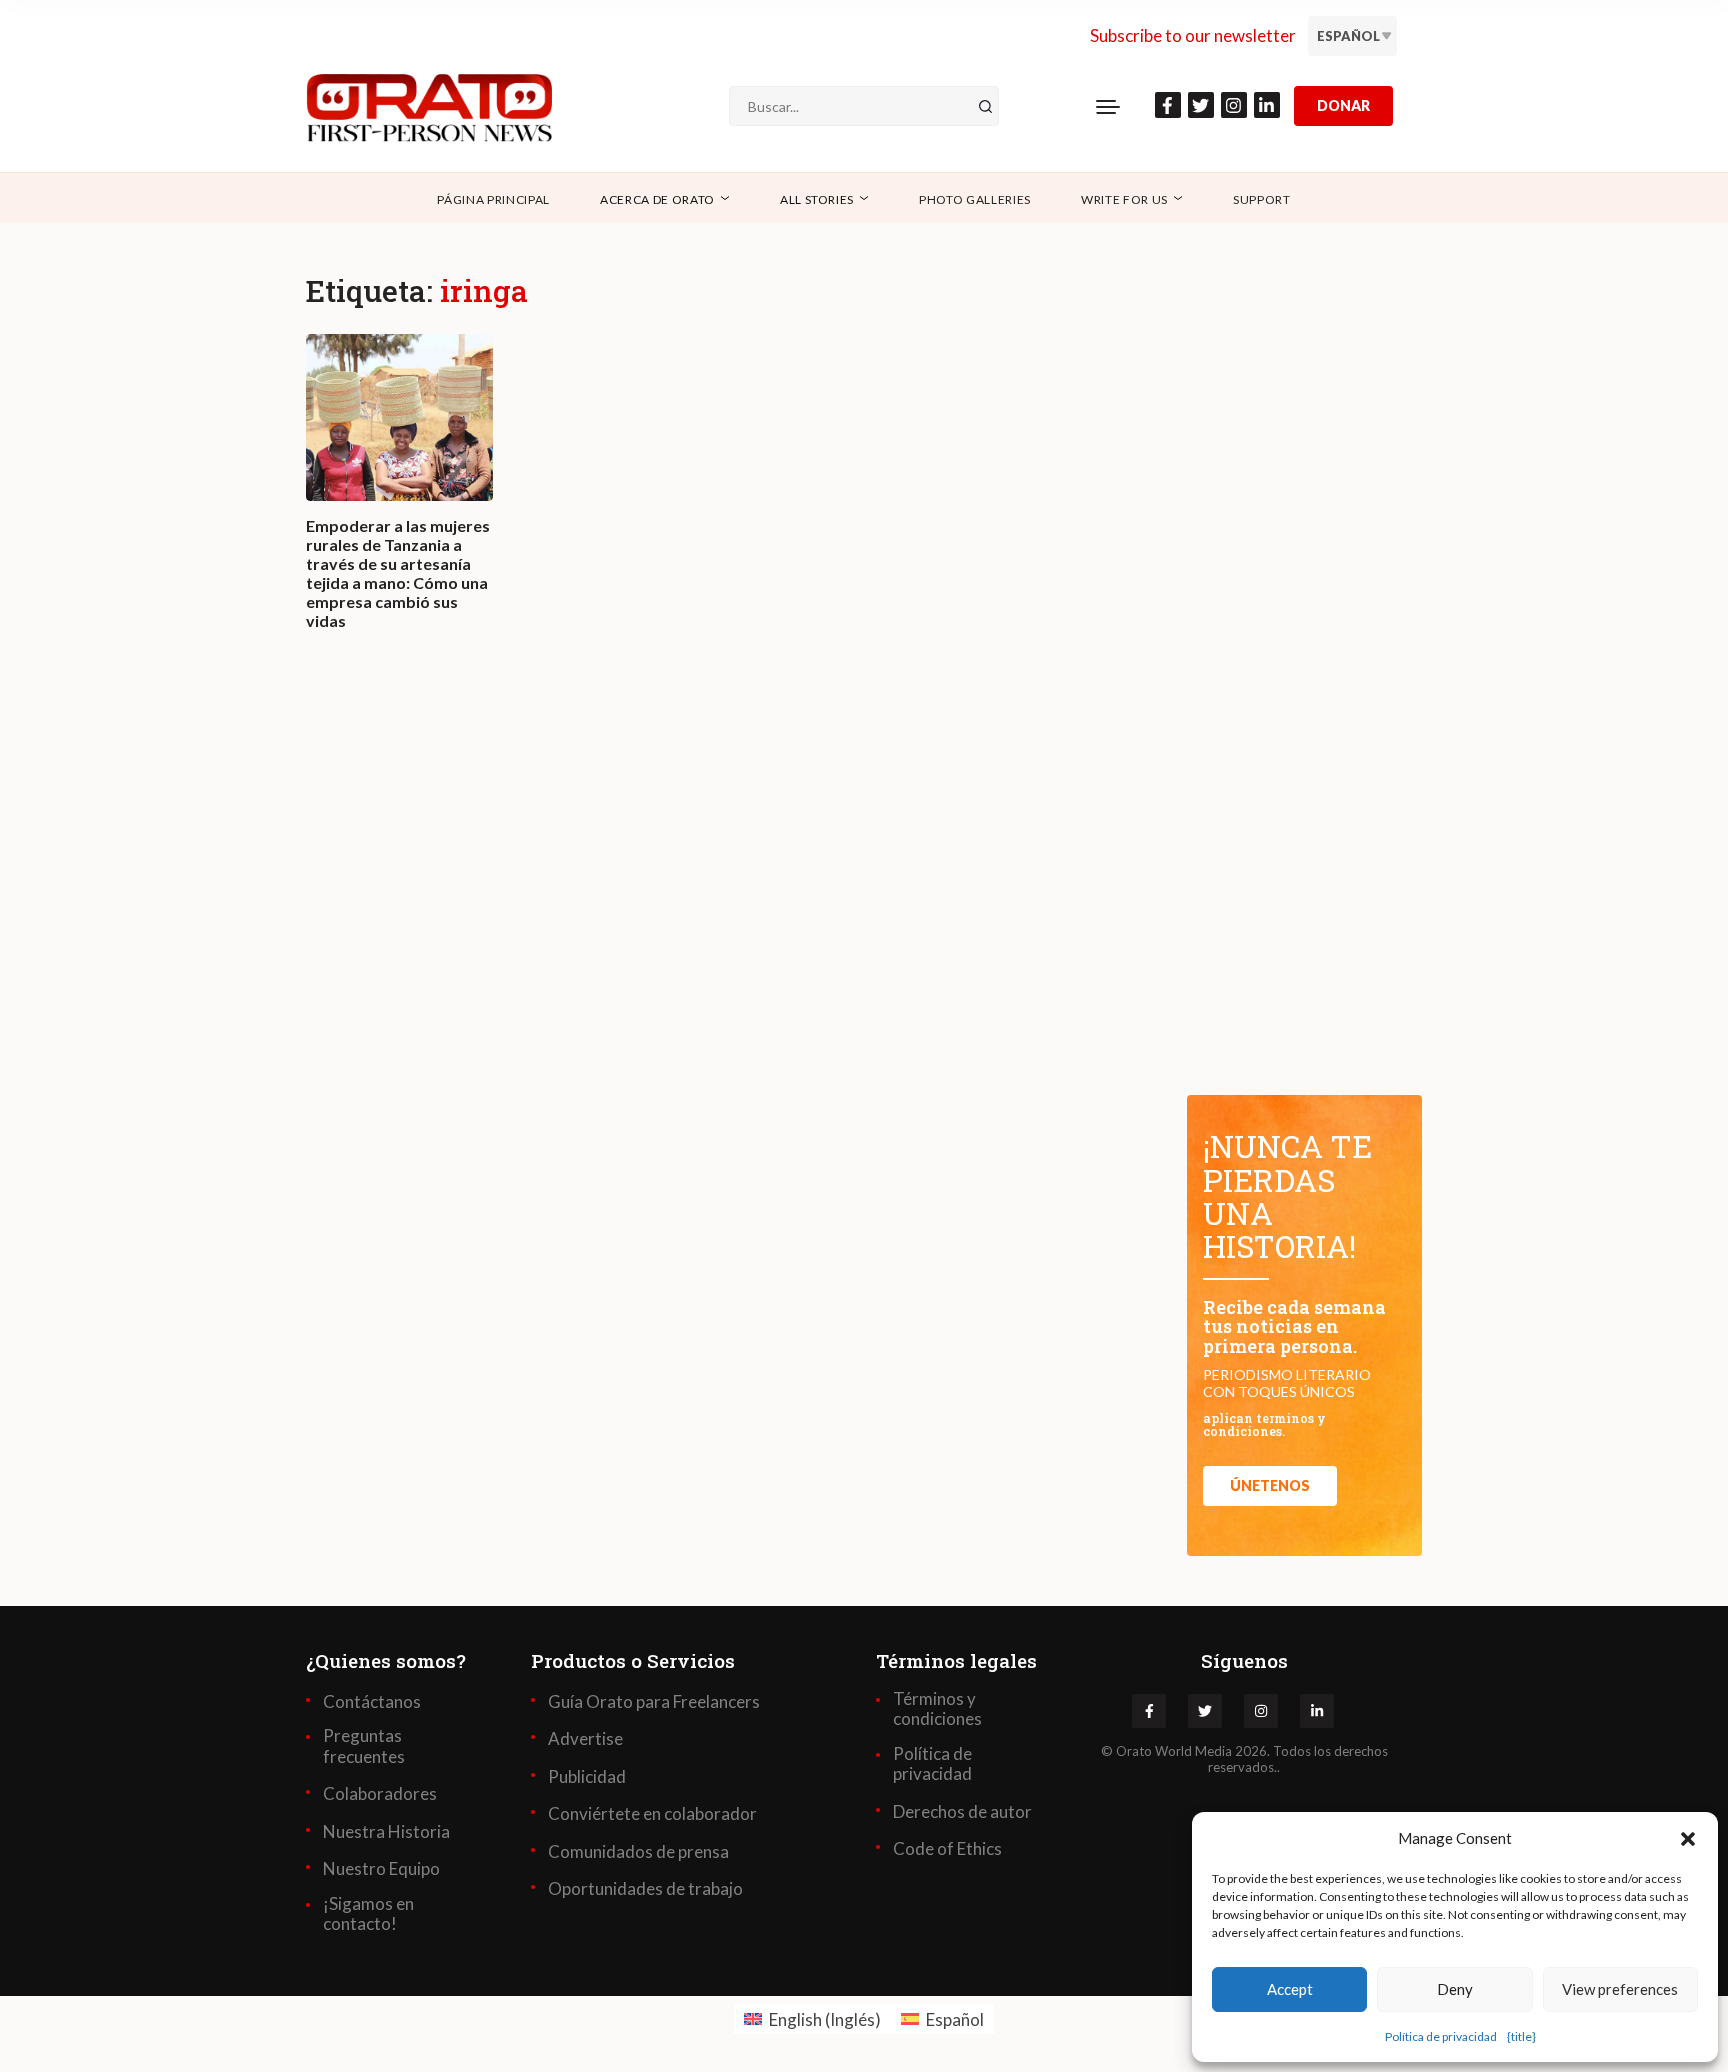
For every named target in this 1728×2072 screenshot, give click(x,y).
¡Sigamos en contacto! (368, 1914)
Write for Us (1124, 199)
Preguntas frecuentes (364, 1746)
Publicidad (587, 1777)
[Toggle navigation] (1108, 106)
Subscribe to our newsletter (1193, 35)
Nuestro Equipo (381, 1869)
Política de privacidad (1441, 2036)
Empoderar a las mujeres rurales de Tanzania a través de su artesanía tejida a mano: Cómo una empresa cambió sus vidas (398, 573)
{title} (1521, 2036)
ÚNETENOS (1270, 1485)
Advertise (585, 1739)
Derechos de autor (962, 1812)
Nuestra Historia (386, 1832)
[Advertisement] (724, 946)
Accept (1290, 1989)
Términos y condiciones (937, 1709)
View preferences (1620, 1989)
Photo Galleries (975, 199)
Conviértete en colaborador (652, 1814)
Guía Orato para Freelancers (654, 1702)
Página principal (493, 199)
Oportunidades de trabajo (645, 1889)
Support (1262, 199)
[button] (1688, 1838)
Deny (1455, 1989)
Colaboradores (380, 1794)
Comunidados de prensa (638, 1852)
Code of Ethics (947, 1849)
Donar (1343, 105)
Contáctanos (372, 1702)
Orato (1134, 1751)
